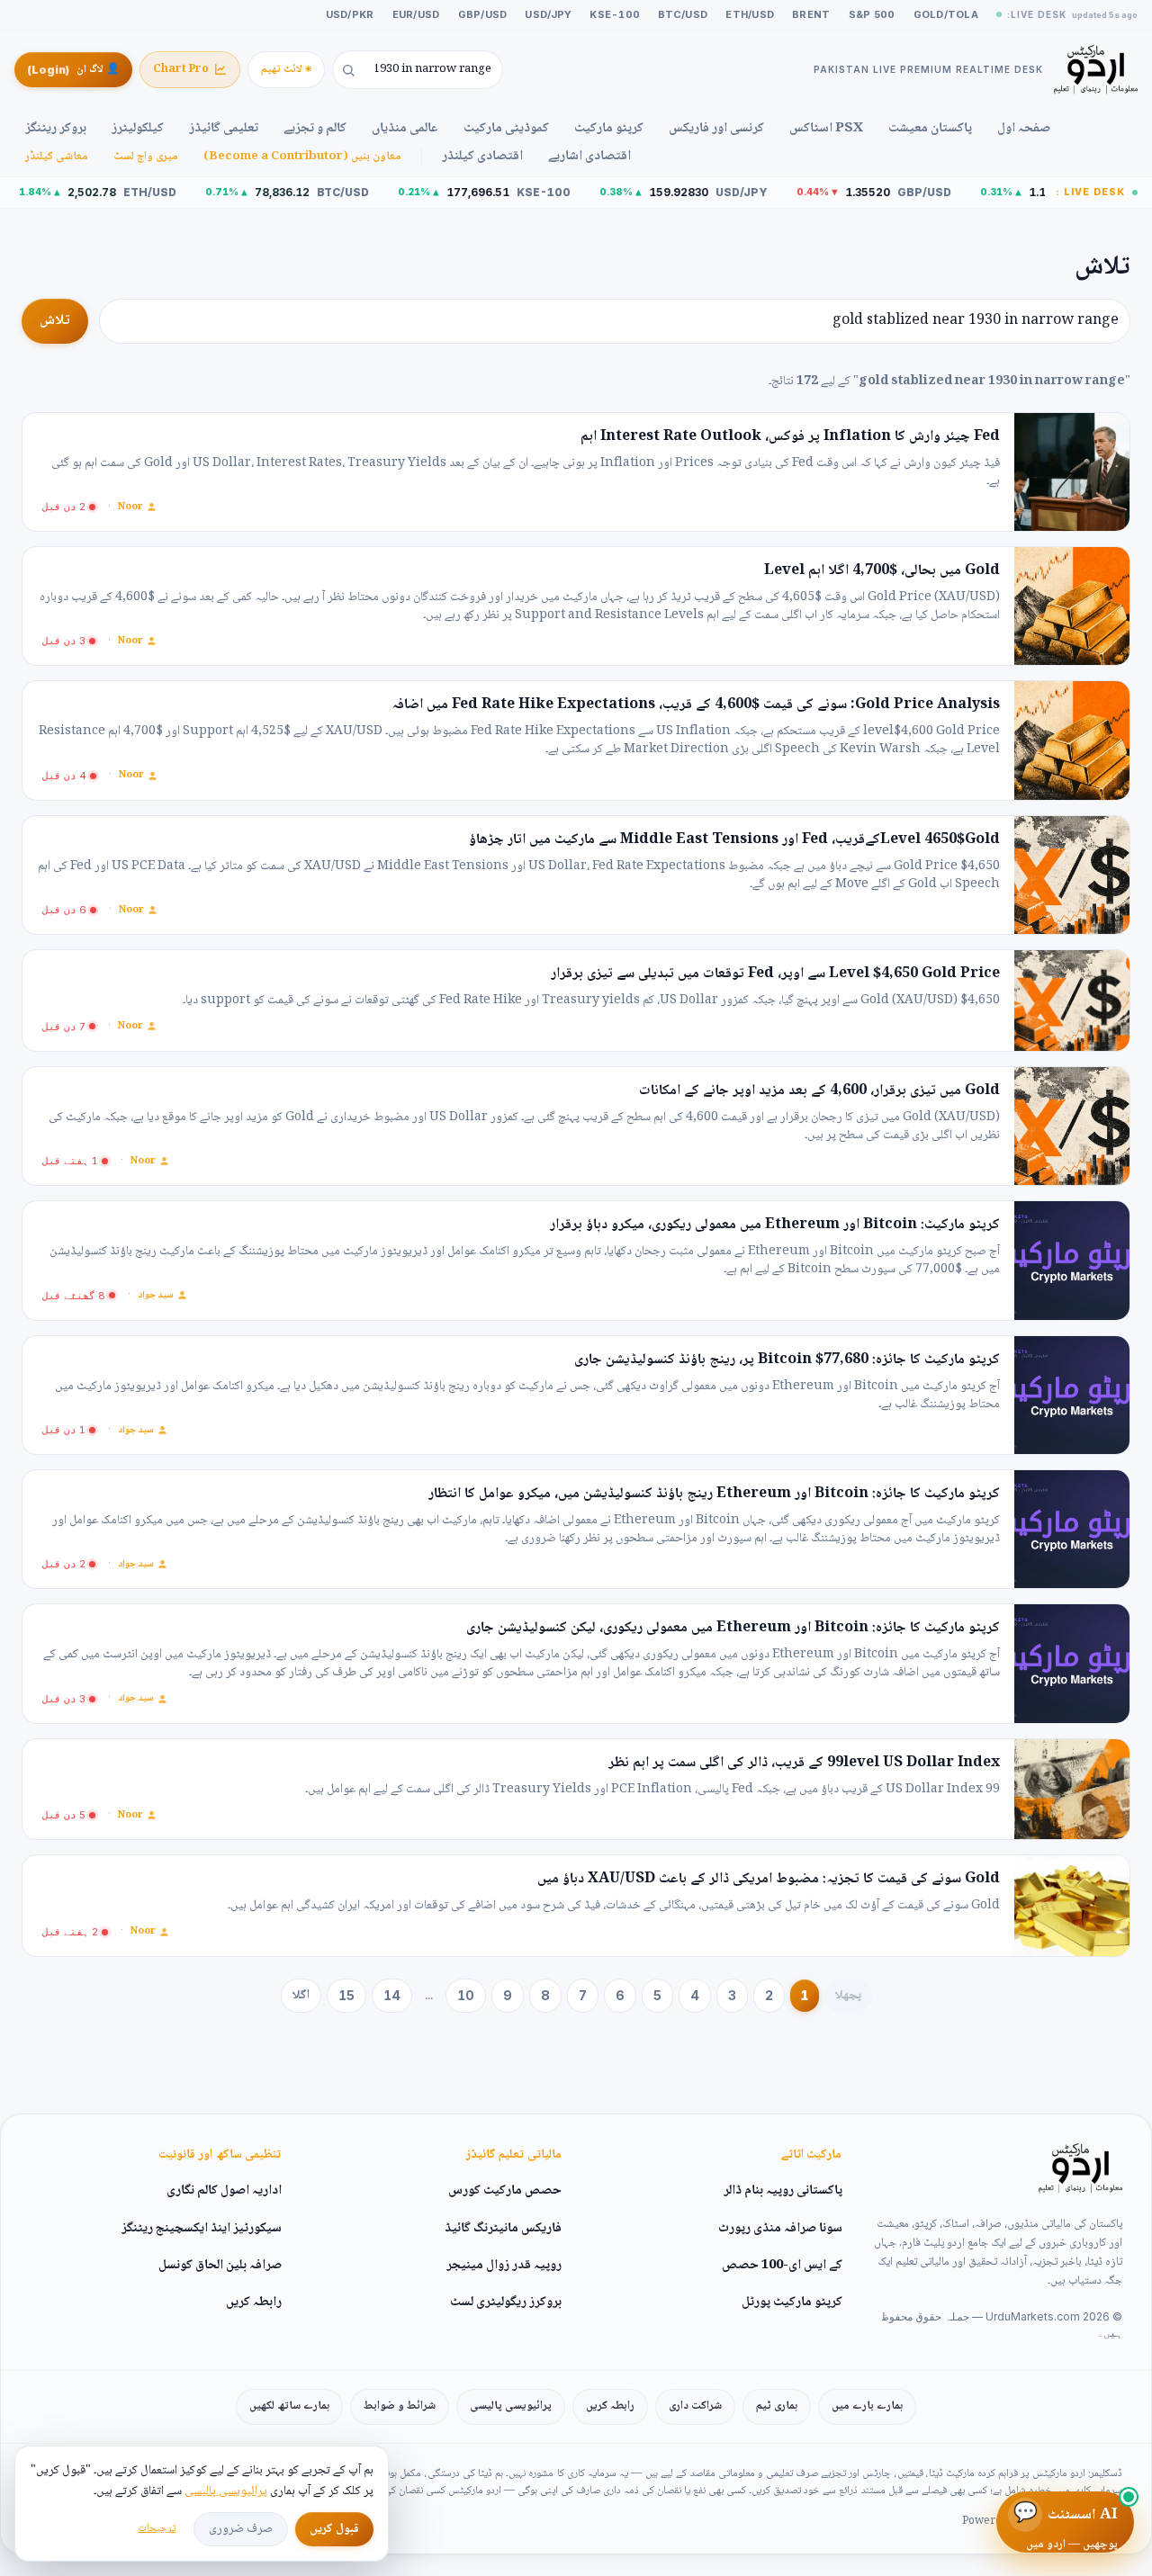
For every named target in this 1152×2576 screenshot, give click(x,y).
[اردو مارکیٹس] (1080, 2168)
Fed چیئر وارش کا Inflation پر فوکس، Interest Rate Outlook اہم (790, 437)
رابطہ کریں (254, 2302)
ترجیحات (157, 2529)
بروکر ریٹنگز (56, 129)
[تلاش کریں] (344, 70)
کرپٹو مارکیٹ (609, 129)
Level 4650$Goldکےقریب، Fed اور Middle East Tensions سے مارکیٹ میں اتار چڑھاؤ (734, 840)
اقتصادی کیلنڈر (482, 157)
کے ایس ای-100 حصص (782, 2266)
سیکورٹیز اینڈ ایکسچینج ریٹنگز (202, 2229)
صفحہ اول (1024, 129)
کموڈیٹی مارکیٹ (506, 129)
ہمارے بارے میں (867, 2406)
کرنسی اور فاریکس (716, 129)
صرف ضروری (241, 2529)
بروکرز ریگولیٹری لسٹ (506, 2302)
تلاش (55, 321)
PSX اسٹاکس (826, 129)
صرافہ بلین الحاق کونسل (220, 2266)
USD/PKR (350, 14)
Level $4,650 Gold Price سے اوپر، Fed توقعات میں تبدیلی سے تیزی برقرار (775, 974)
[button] (69, 507)
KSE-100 (615, 14)
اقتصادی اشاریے (589, 157)
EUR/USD (416, 14)
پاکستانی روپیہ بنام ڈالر (783, 2191)
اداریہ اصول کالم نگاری (224, 2191)
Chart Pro (181, 70)
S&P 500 (872, 14)
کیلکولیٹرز (138, 129)
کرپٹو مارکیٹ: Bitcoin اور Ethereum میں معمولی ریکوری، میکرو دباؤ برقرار (775, 1225)
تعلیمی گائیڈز (224, 129)
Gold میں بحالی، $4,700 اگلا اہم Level (882, 571)
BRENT (811, 14)
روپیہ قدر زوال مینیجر (504, 2266)
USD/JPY (548, 14)
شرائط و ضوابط (400, 2406)
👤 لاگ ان (73, 70)
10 (466, 1995)
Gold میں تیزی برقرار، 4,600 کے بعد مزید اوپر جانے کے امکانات (819, 1091)
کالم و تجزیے (315, 129)
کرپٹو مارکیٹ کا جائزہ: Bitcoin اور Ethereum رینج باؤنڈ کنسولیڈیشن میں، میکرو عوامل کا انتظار (714, 1494)
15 (346, 1995)
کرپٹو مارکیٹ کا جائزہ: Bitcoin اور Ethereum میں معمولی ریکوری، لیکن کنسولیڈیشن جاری (733, 1629)
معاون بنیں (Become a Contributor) (302, 157)
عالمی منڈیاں (405, 129)
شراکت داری (695, 2406)
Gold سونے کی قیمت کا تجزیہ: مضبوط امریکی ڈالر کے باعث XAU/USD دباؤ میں (769, 1880)
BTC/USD (683, 14)
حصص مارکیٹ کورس (505, 2191)
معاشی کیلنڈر (57, 157)
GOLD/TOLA (946, 14)
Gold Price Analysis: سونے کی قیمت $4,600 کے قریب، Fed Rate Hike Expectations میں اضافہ (696, 705)
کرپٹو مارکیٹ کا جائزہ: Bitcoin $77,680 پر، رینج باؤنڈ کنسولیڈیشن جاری (787, 1360)
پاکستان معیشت (930, 129)
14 (392, 1995)
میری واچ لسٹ (146, 157)
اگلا (301, 1996)
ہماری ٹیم (777, 2406)
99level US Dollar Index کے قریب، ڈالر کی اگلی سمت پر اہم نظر (804, 1764)
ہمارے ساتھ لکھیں (289, 2406)
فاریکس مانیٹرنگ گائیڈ (503, 2229)
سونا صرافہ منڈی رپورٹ (780, 2229)
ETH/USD (750, 14)
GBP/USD (483, 14)
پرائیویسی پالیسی (511, 2406)
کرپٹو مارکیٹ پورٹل (792, 2302)
